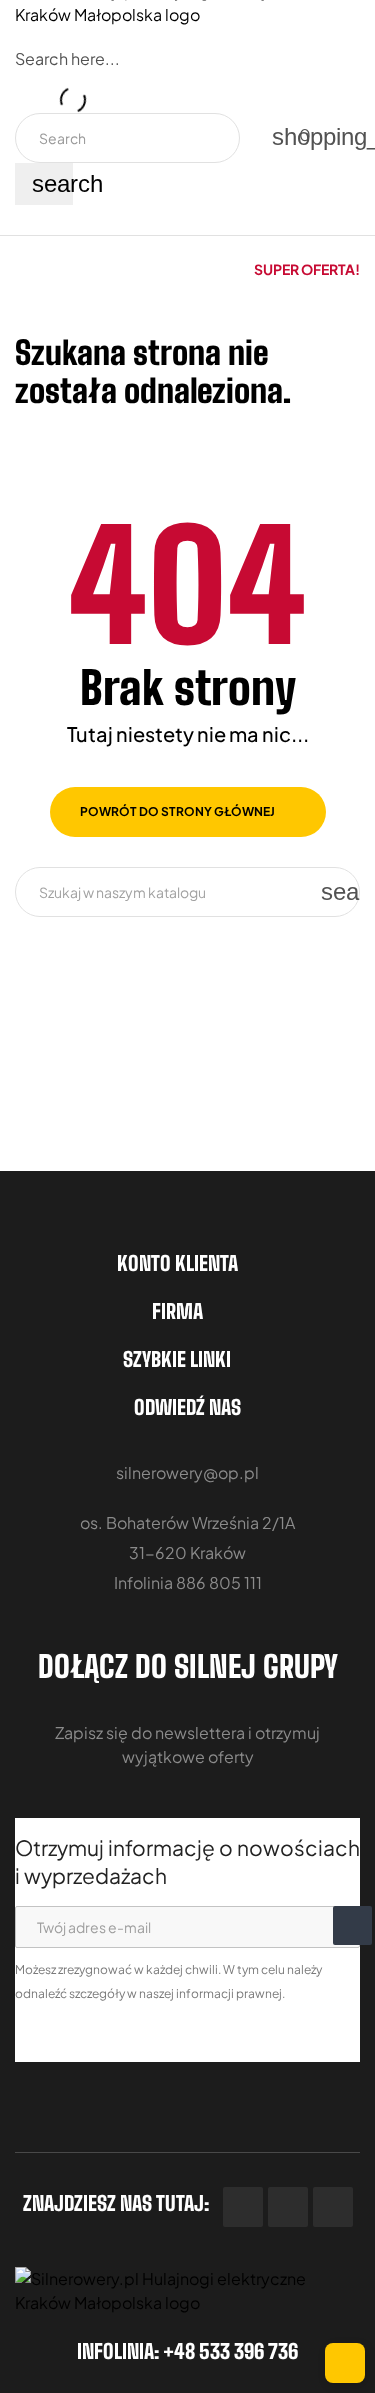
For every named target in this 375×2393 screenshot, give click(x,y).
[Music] (333, 2207)
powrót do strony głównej (177, 811)
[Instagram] (288, 2207)
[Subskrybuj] (352, 1925)
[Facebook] (243, 2207)
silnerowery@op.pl (187, 1472)
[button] (307, 269)
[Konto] (246, 125)
